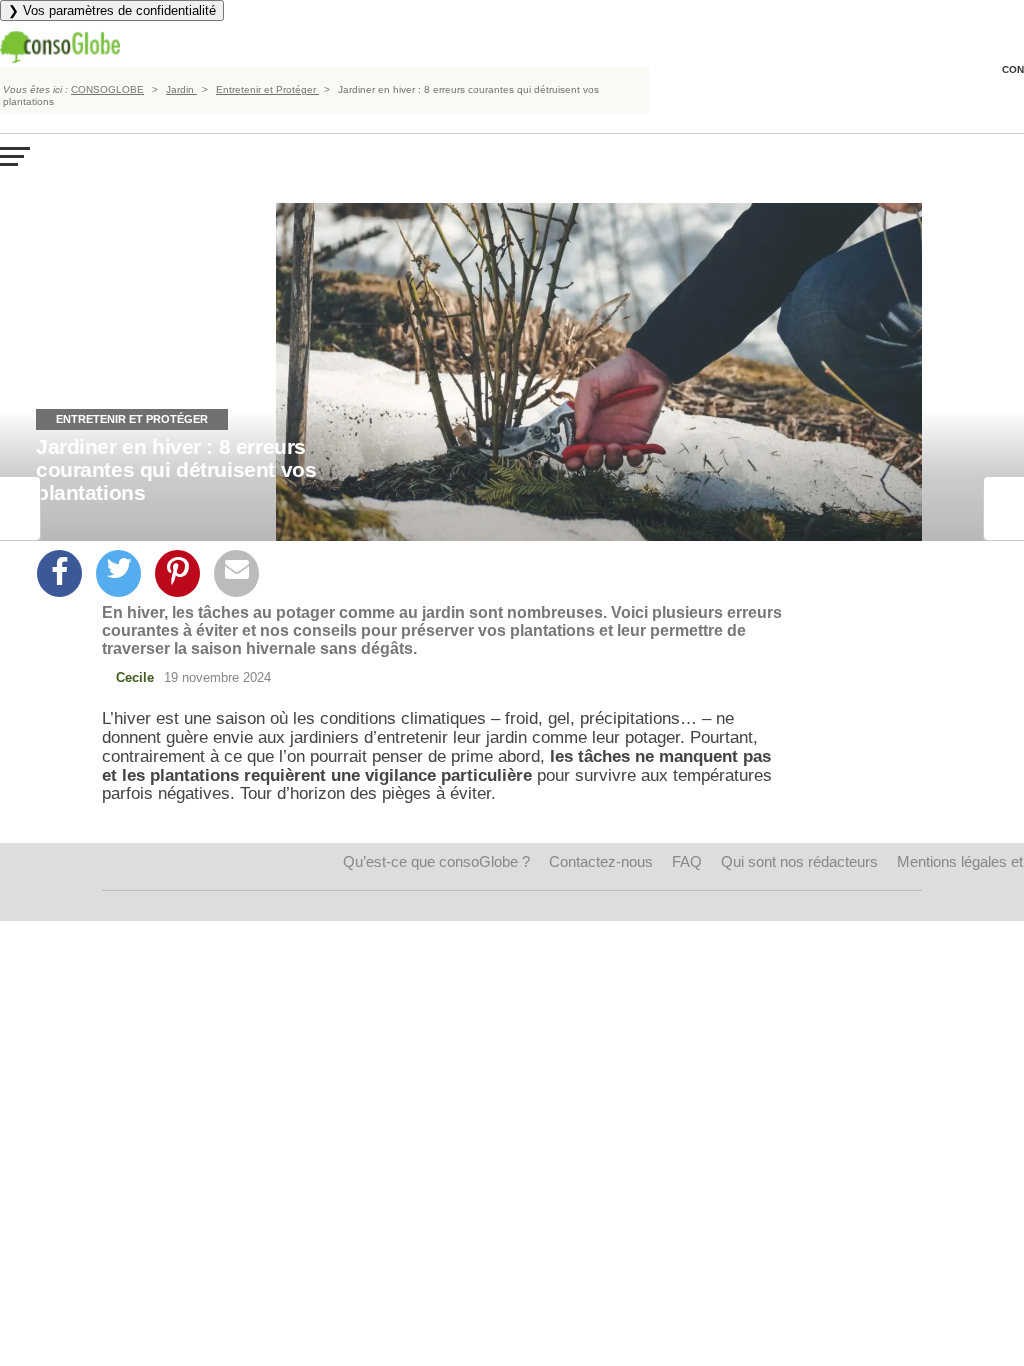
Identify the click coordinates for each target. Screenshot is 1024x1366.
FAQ (687, 861)
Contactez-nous (601, 861)
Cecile (135, 677)
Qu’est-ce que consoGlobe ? (436, 861)
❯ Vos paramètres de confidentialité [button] (112, 10)
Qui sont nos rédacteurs (799, 861)
